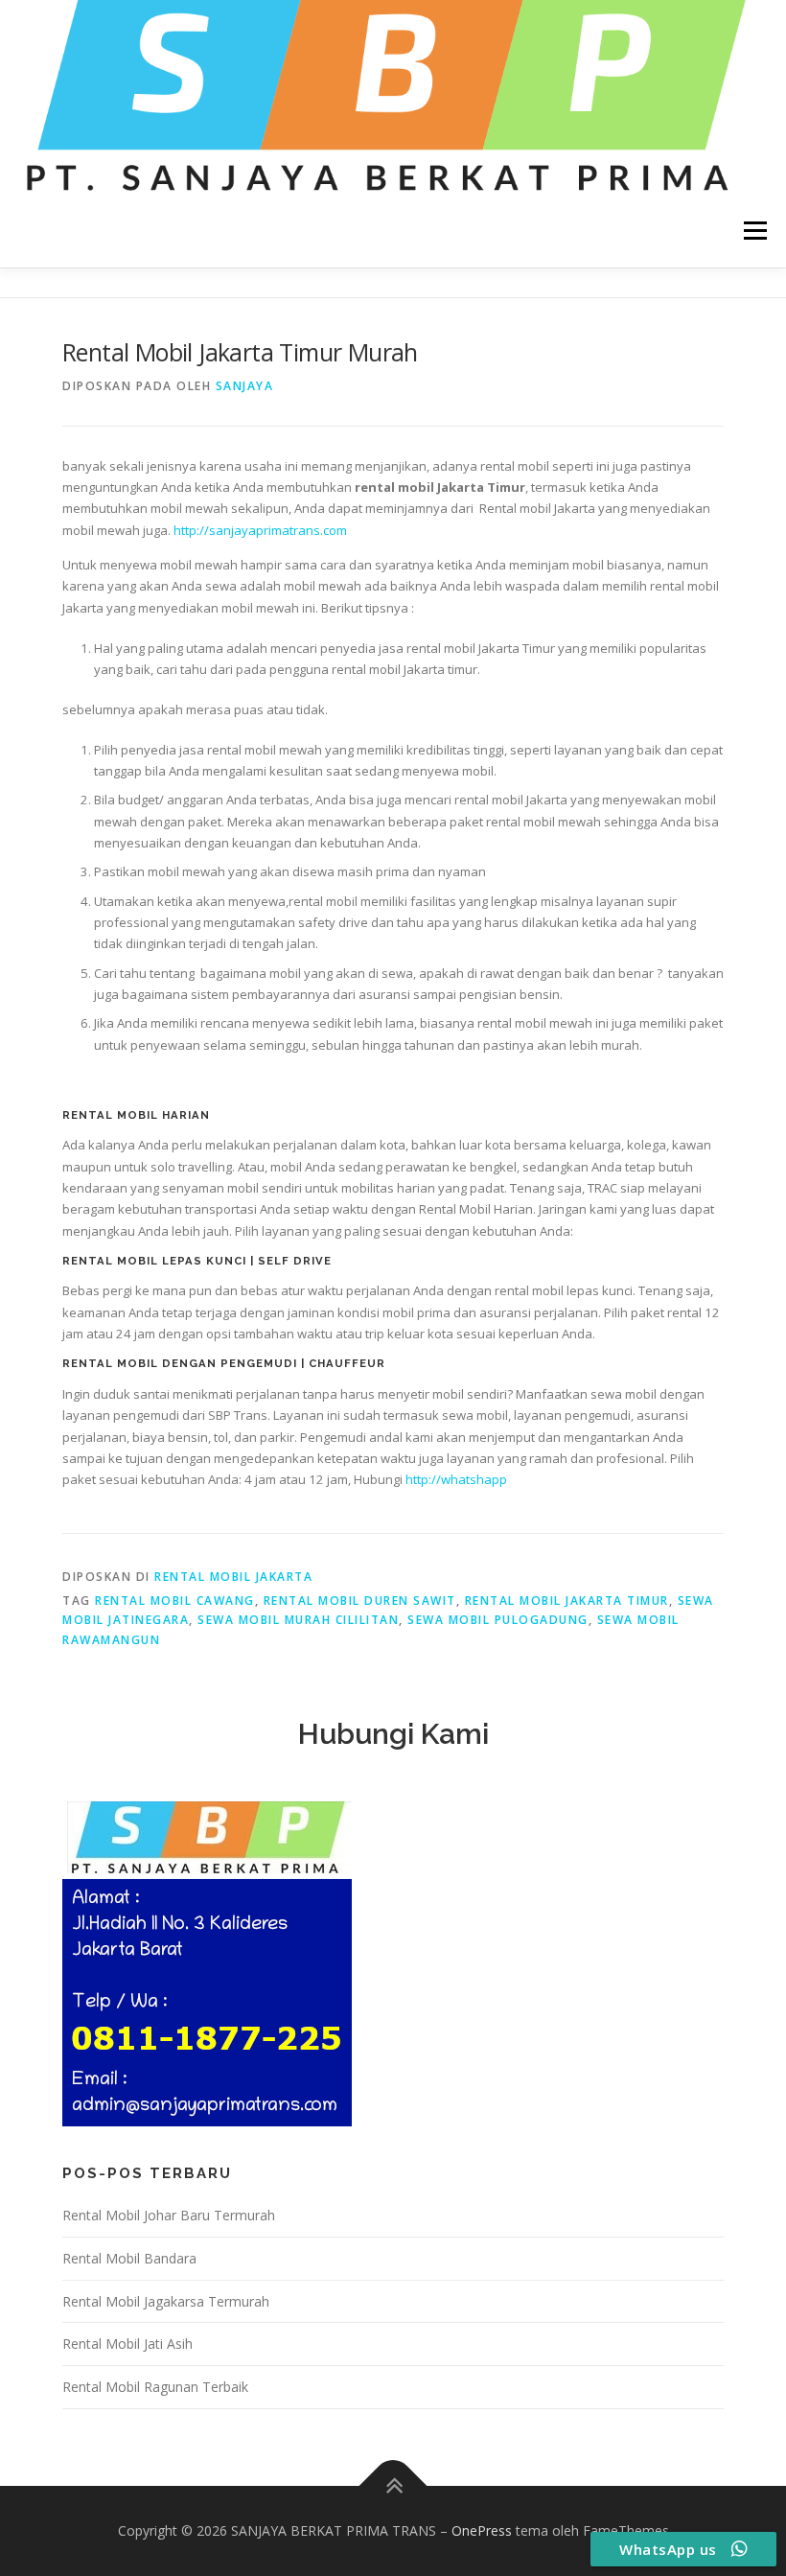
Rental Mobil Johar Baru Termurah (169, 2215)
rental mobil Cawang (175, 1601)
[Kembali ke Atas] (393, 2486)
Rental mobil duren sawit (360, 1601)
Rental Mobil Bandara (129, 2258)
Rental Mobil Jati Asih (127, 2344)
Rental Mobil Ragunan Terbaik (155, 2387)
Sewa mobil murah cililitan (298, 1620)
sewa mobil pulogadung (498, 1620)
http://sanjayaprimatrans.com (260, 530)
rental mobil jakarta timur (567, 1601)
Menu (755, 231)
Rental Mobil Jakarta (233, 1577)
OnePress (482, 2530)
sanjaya (245, 386)
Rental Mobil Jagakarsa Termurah (166, 2301)
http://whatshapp (456, 1479)
